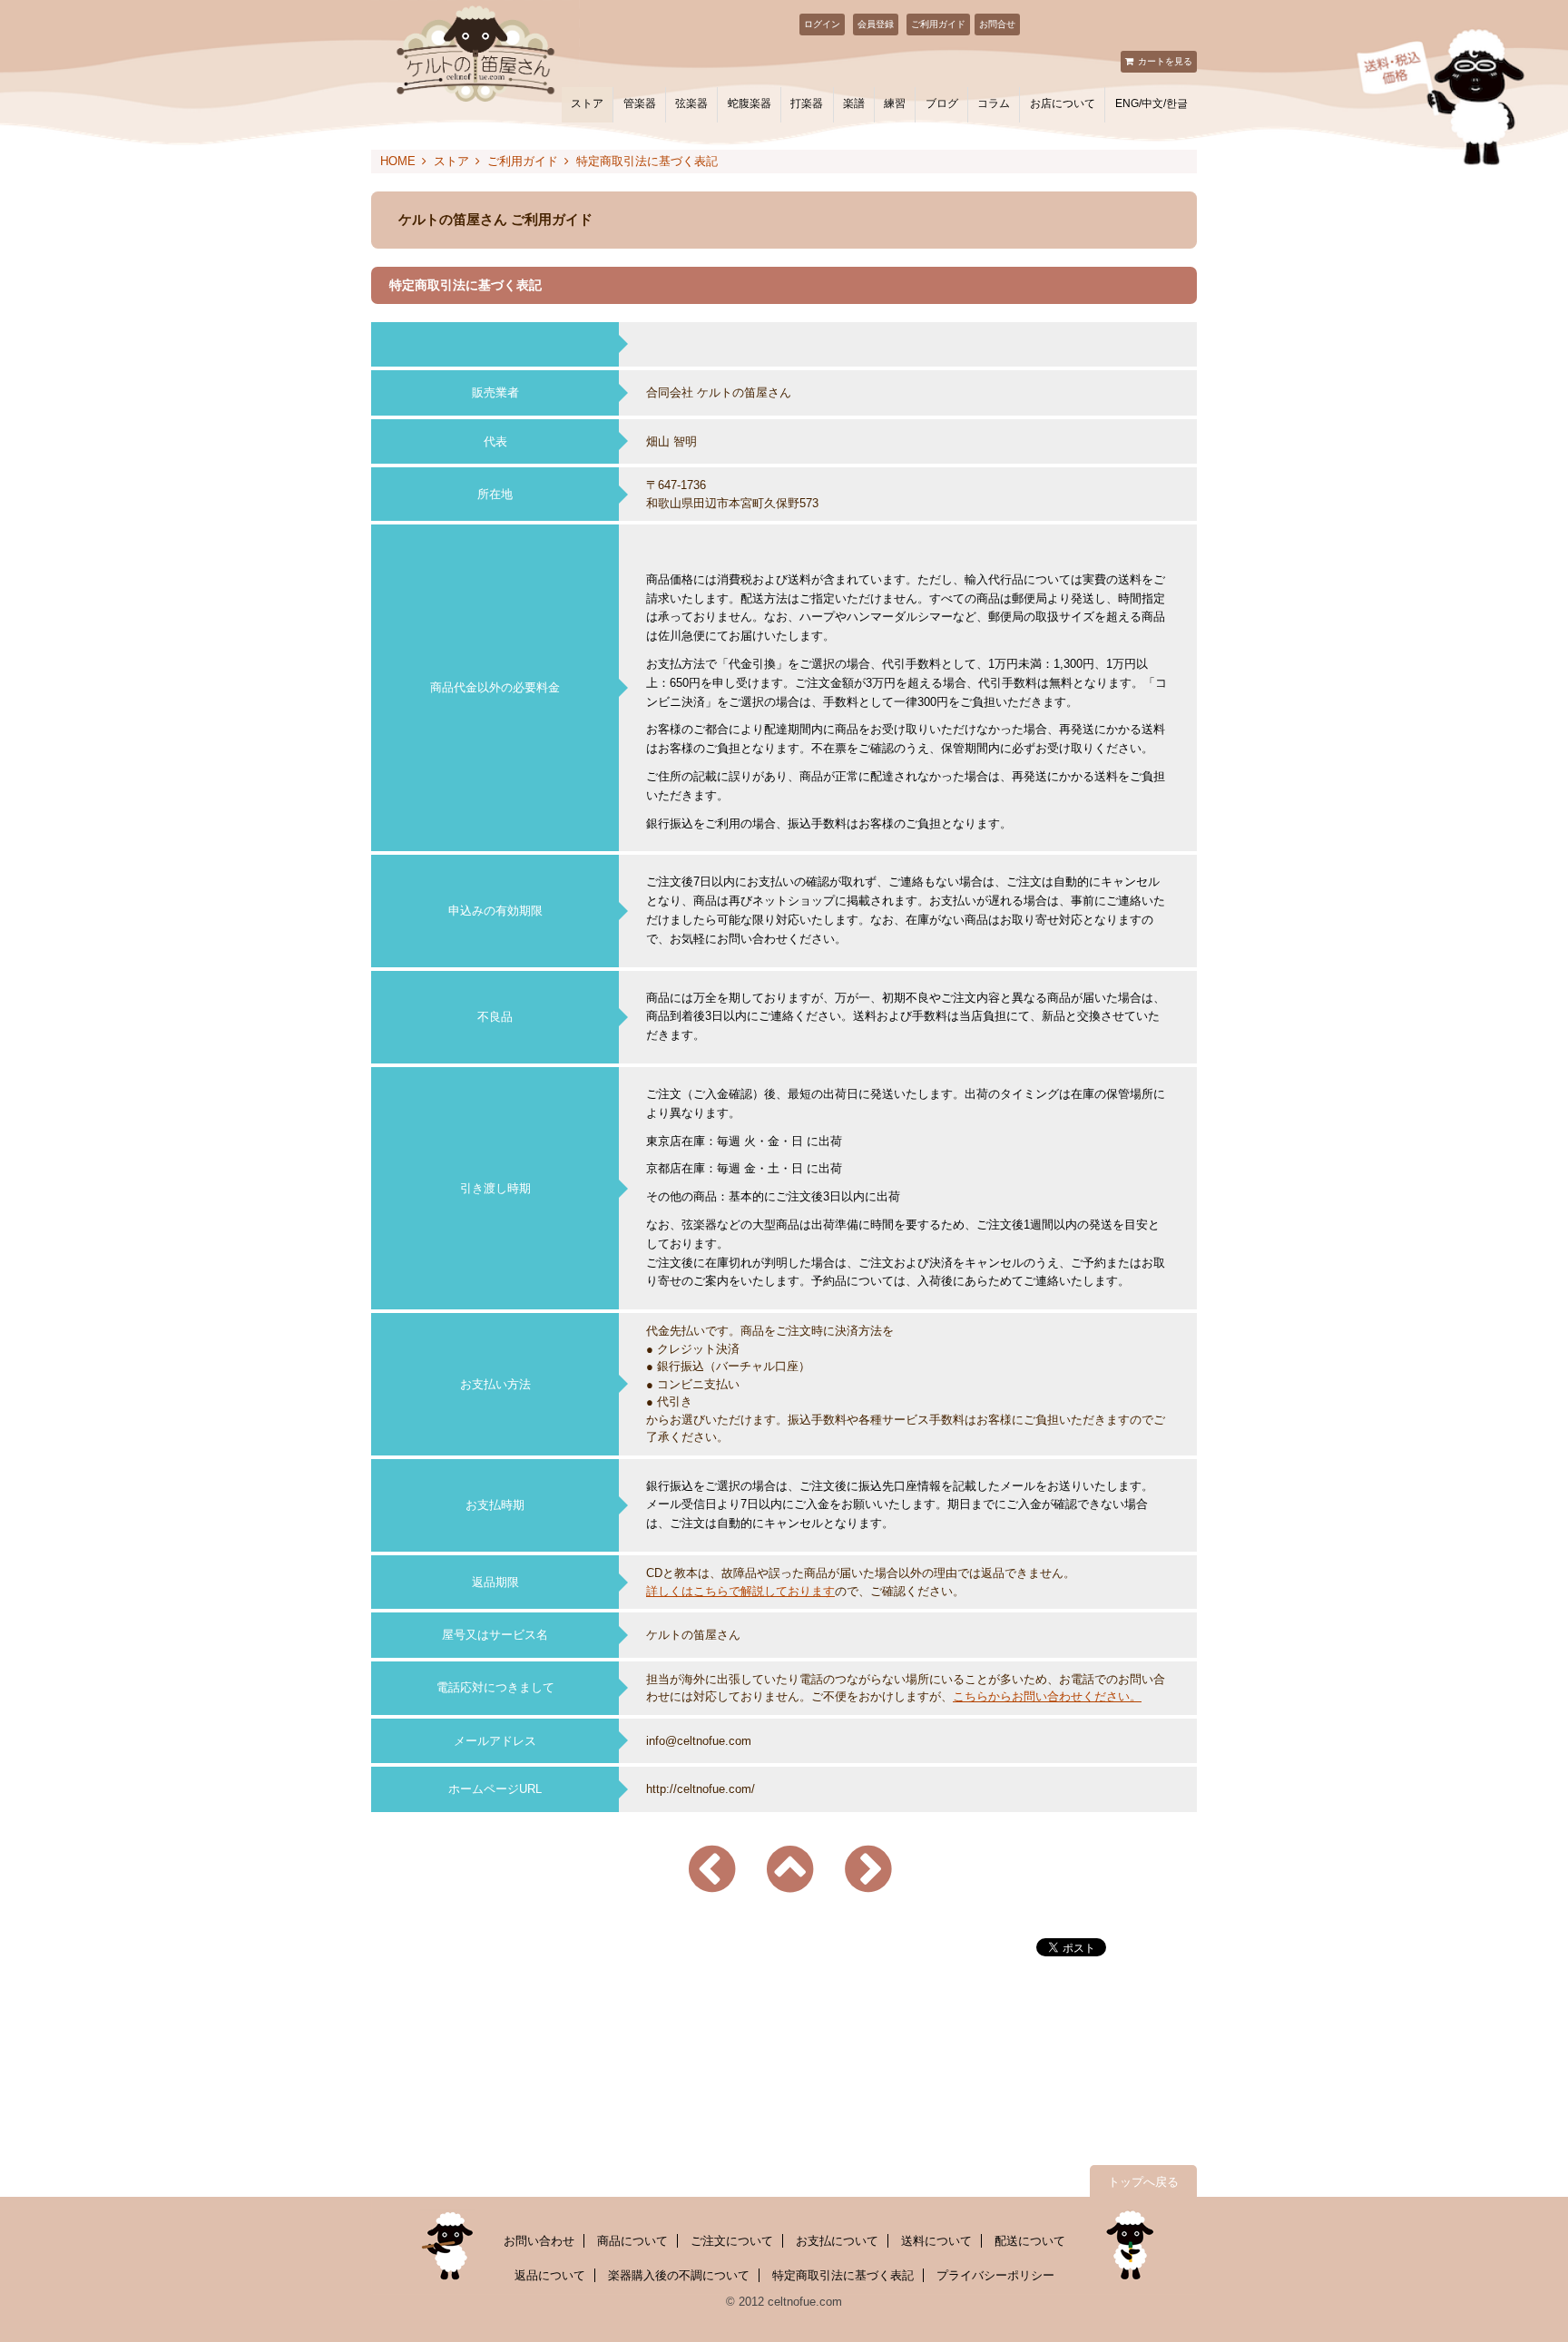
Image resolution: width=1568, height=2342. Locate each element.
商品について (632, 2241)
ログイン (822, 24)
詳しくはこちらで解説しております (740, 1591)
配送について (1030, 2241)
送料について (936, 2241)
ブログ (942, 103)
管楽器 (640, 103)
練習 (895, 103)
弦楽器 (691, 103)
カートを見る (1165, 61)
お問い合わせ (539, 2241)
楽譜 (854, 103)
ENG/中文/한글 (1151, 103)
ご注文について (732, 2241)
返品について (550, 2275)
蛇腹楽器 (750, 103)
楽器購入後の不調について (679, 2275)
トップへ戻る (1143, 2182)
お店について (1063, 103)
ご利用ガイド (938, 24)
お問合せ (997, 24)
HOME (398, 161)
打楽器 (807, 103)
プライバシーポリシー (995, 2275)
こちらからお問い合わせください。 (1047, 1696)
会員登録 (876, 24)
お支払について (837, 2241)
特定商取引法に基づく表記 (843, 2275)
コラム (994, 103)
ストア (587, 103)
